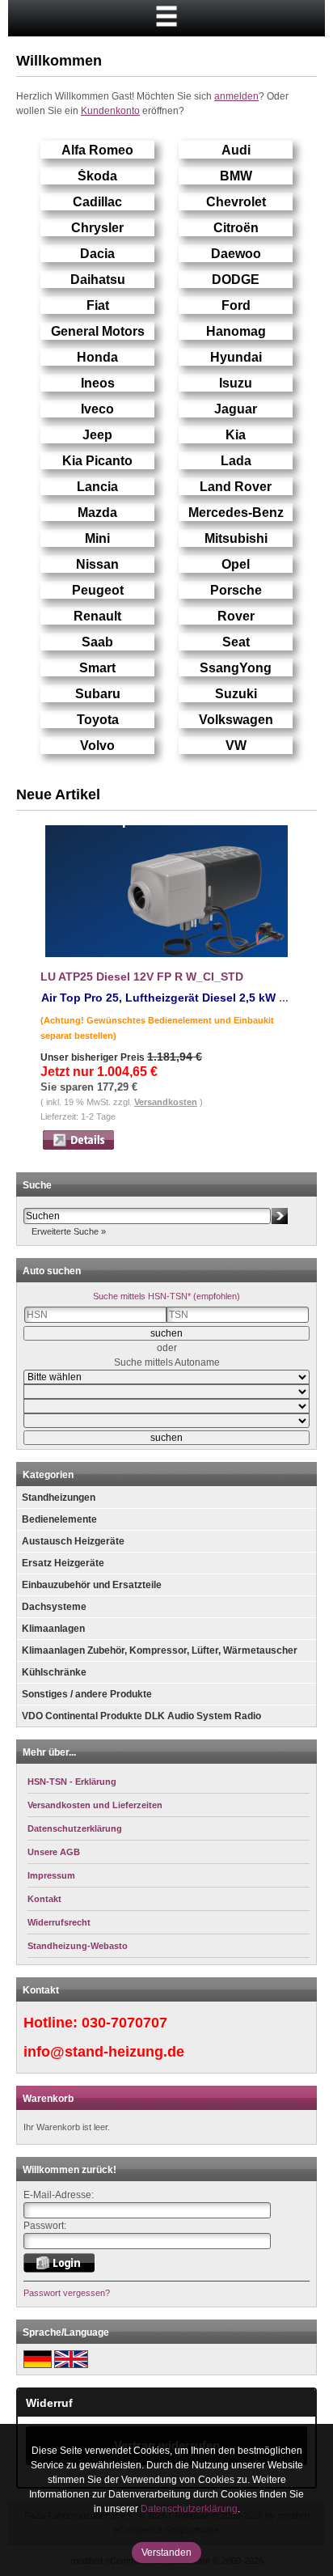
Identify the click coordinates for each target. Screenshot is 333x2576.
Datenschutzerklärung (189, 2509)
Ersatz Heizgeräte (63, 1563)
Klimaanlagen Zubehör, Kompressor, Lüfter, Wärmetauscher (160, 1650)
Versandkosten (166, 1102)
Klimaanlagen (53, 1629)
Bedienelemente (59, 1519)
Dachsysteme (54, 1607)
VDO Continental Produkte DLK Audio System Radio (141, 1716)
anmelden (236, 96)
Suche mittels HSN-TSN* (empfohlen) (166, 1296)
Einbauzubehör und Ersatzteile (92, 1585)
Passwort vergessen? (67, 2293)
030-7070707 (124, 2023)
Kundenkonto (110, 111)
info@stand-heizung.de (104, 2052)
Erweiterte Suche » (69, 1231)
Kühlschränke (54, 1672)
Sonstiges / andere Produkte (87, 1694)
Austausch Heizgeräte (73, 1541)
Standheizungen (59, 1498)
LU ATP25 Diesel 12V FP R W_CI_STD (142, 977)
